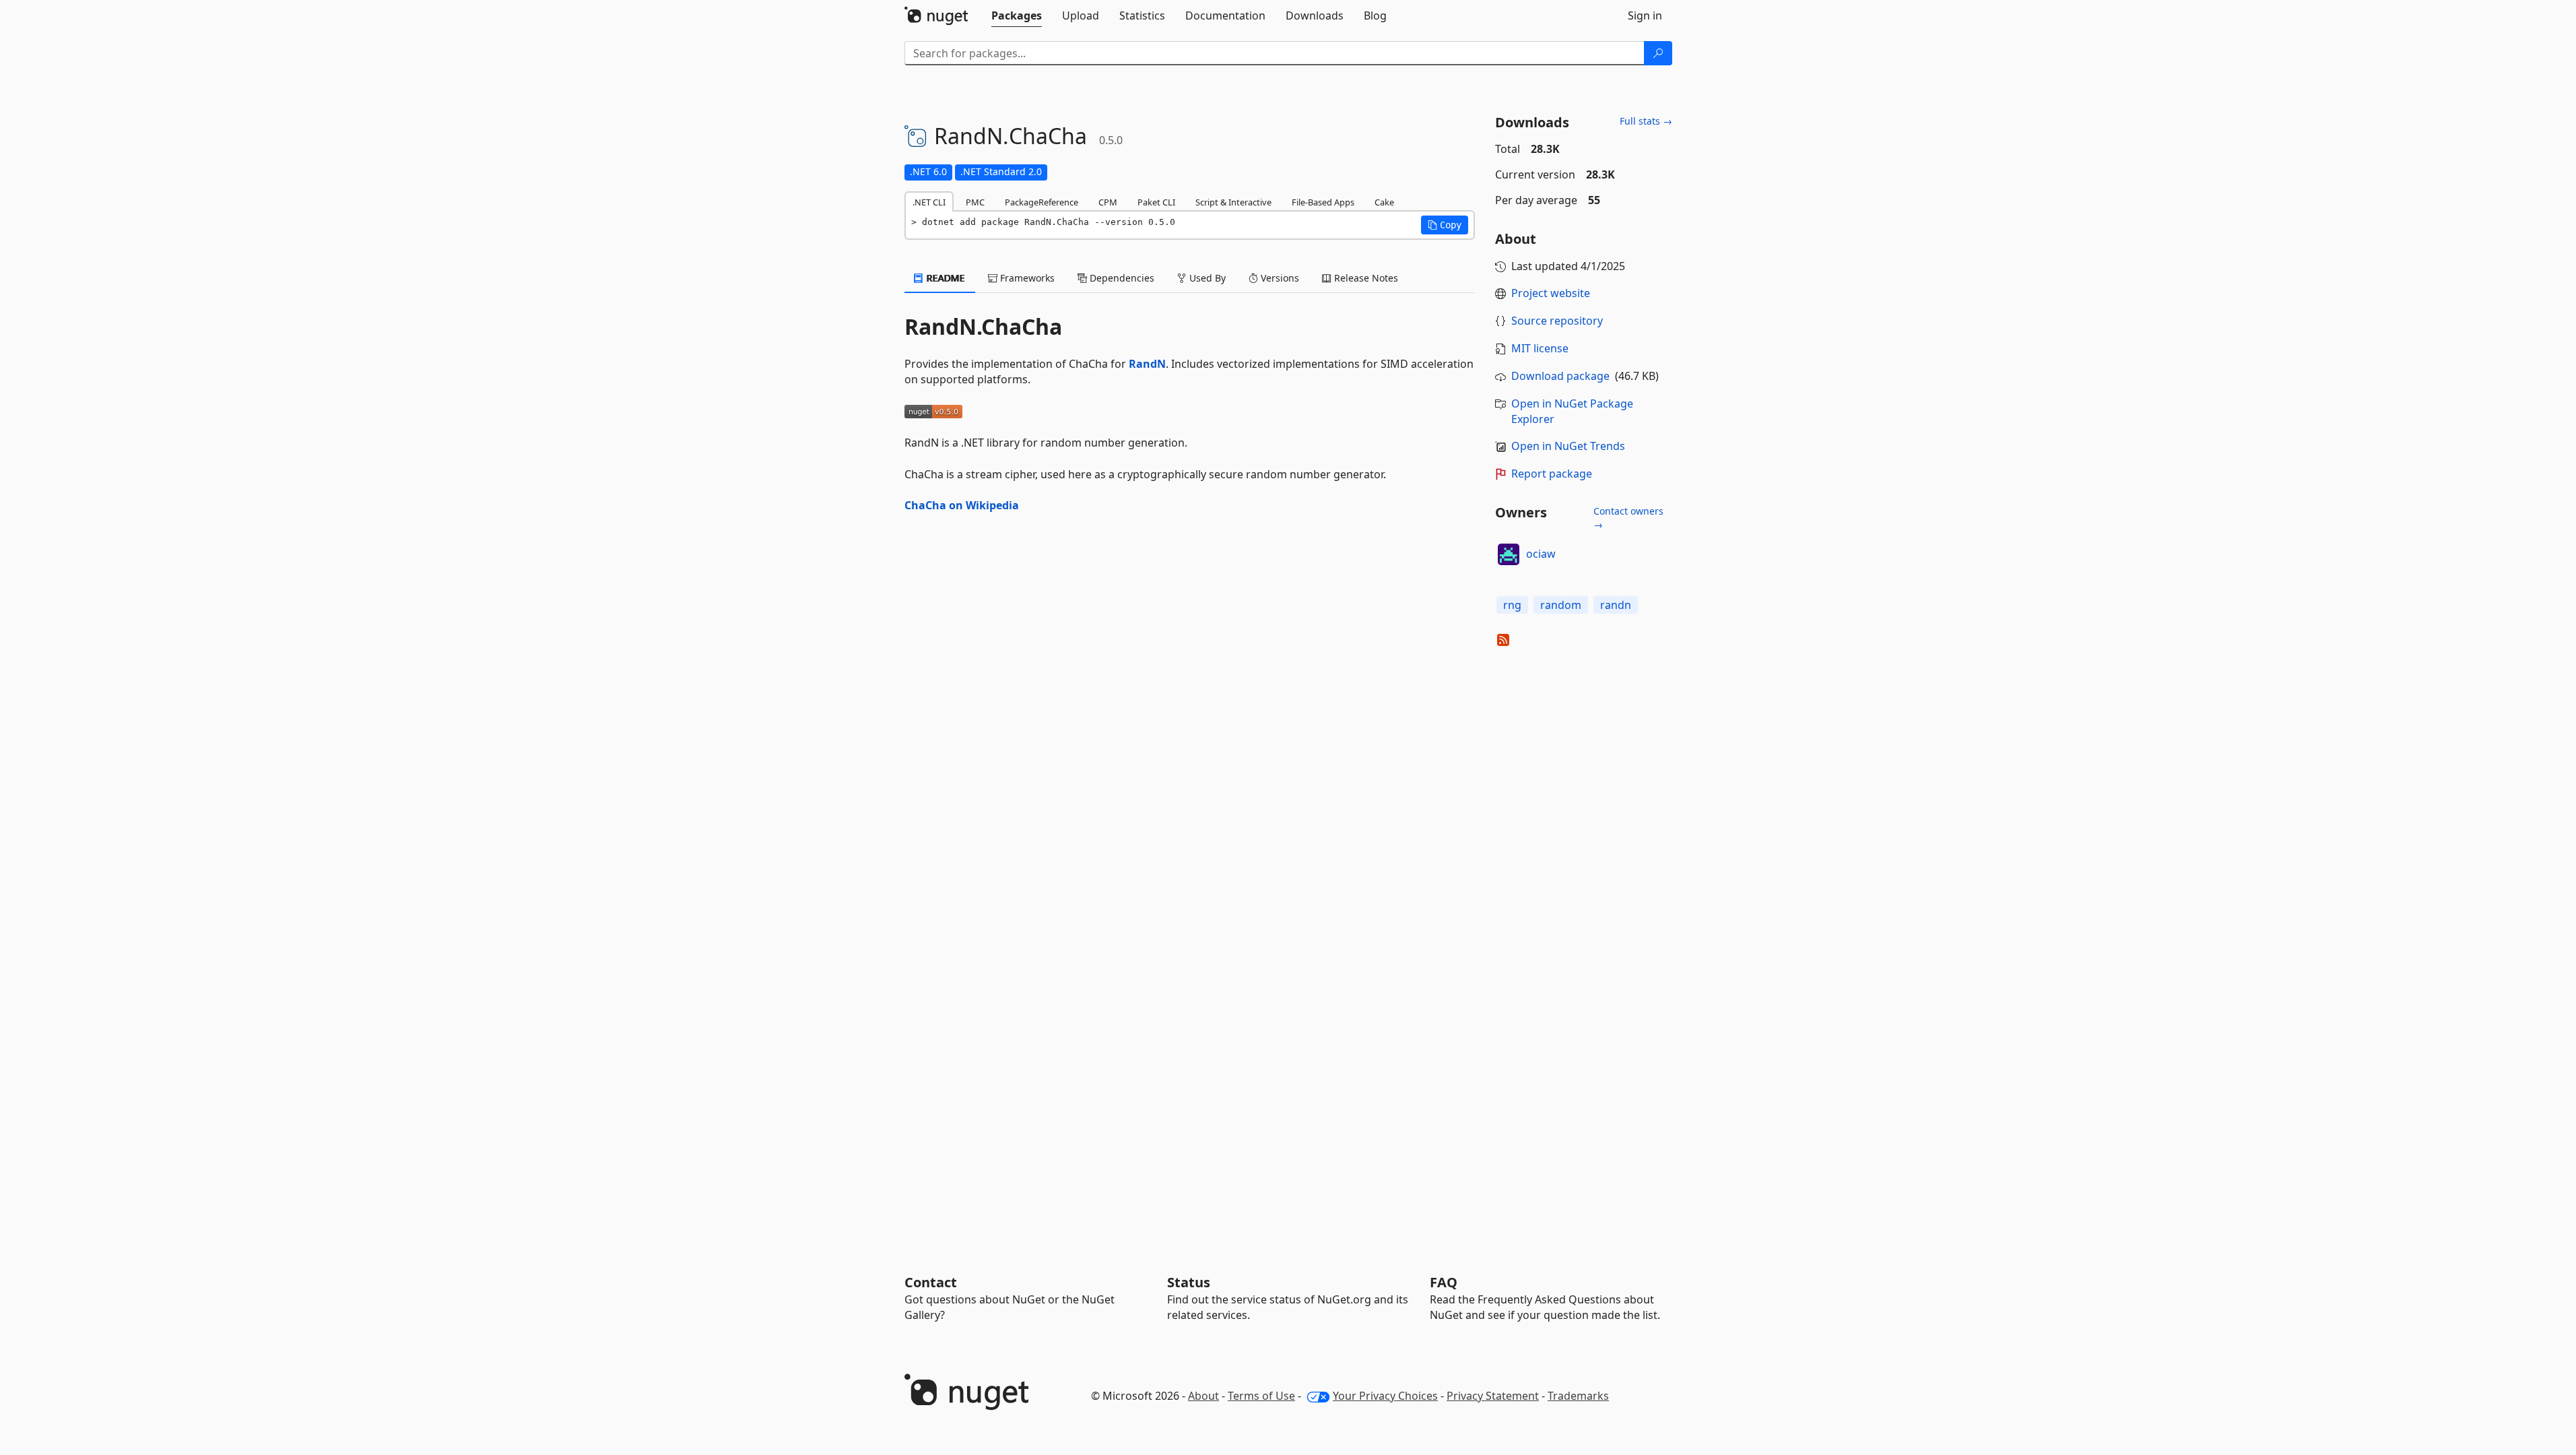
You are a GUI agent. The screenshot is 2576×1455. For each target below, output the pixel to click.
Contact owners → (1628, 518)
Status (1189, 1282)
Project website (1551, 293)
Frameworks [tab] (1026, 278)
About (1203, 1396)
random (1561, 605)
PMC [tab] (975, 202)
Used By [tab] (1206, 278)
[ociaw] (1509, 554)
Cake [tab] (1384, 202)
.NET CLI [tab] (929, 202)
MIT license (1540, 348)
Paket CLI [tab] (1156, 202)
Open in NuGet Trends (1568, 446)
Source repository (1557, 321)
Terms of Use (1261, 1396)
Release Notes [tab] (1365, 278)
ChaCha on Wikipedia (962, 505)
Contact (931, 1282)
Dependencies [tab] (1121, 278)
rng (1512, 605)
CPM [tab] (1108, 202)
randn (1616, 605)
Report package (1552, 474)
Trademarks (1578, 1396)
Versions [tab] (1279, 278)
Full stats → (1646, 121)
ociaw (1541, 554)
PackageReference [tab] (1042, 202)
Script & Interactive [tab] (1233, 202)
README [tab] (945, 278)
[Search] (1658, 53)
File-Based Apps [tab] (1323, 202)
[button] (1445, 225)
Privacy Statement (1493, 1396)
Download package (1560, 376)
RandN (1147, 364)
